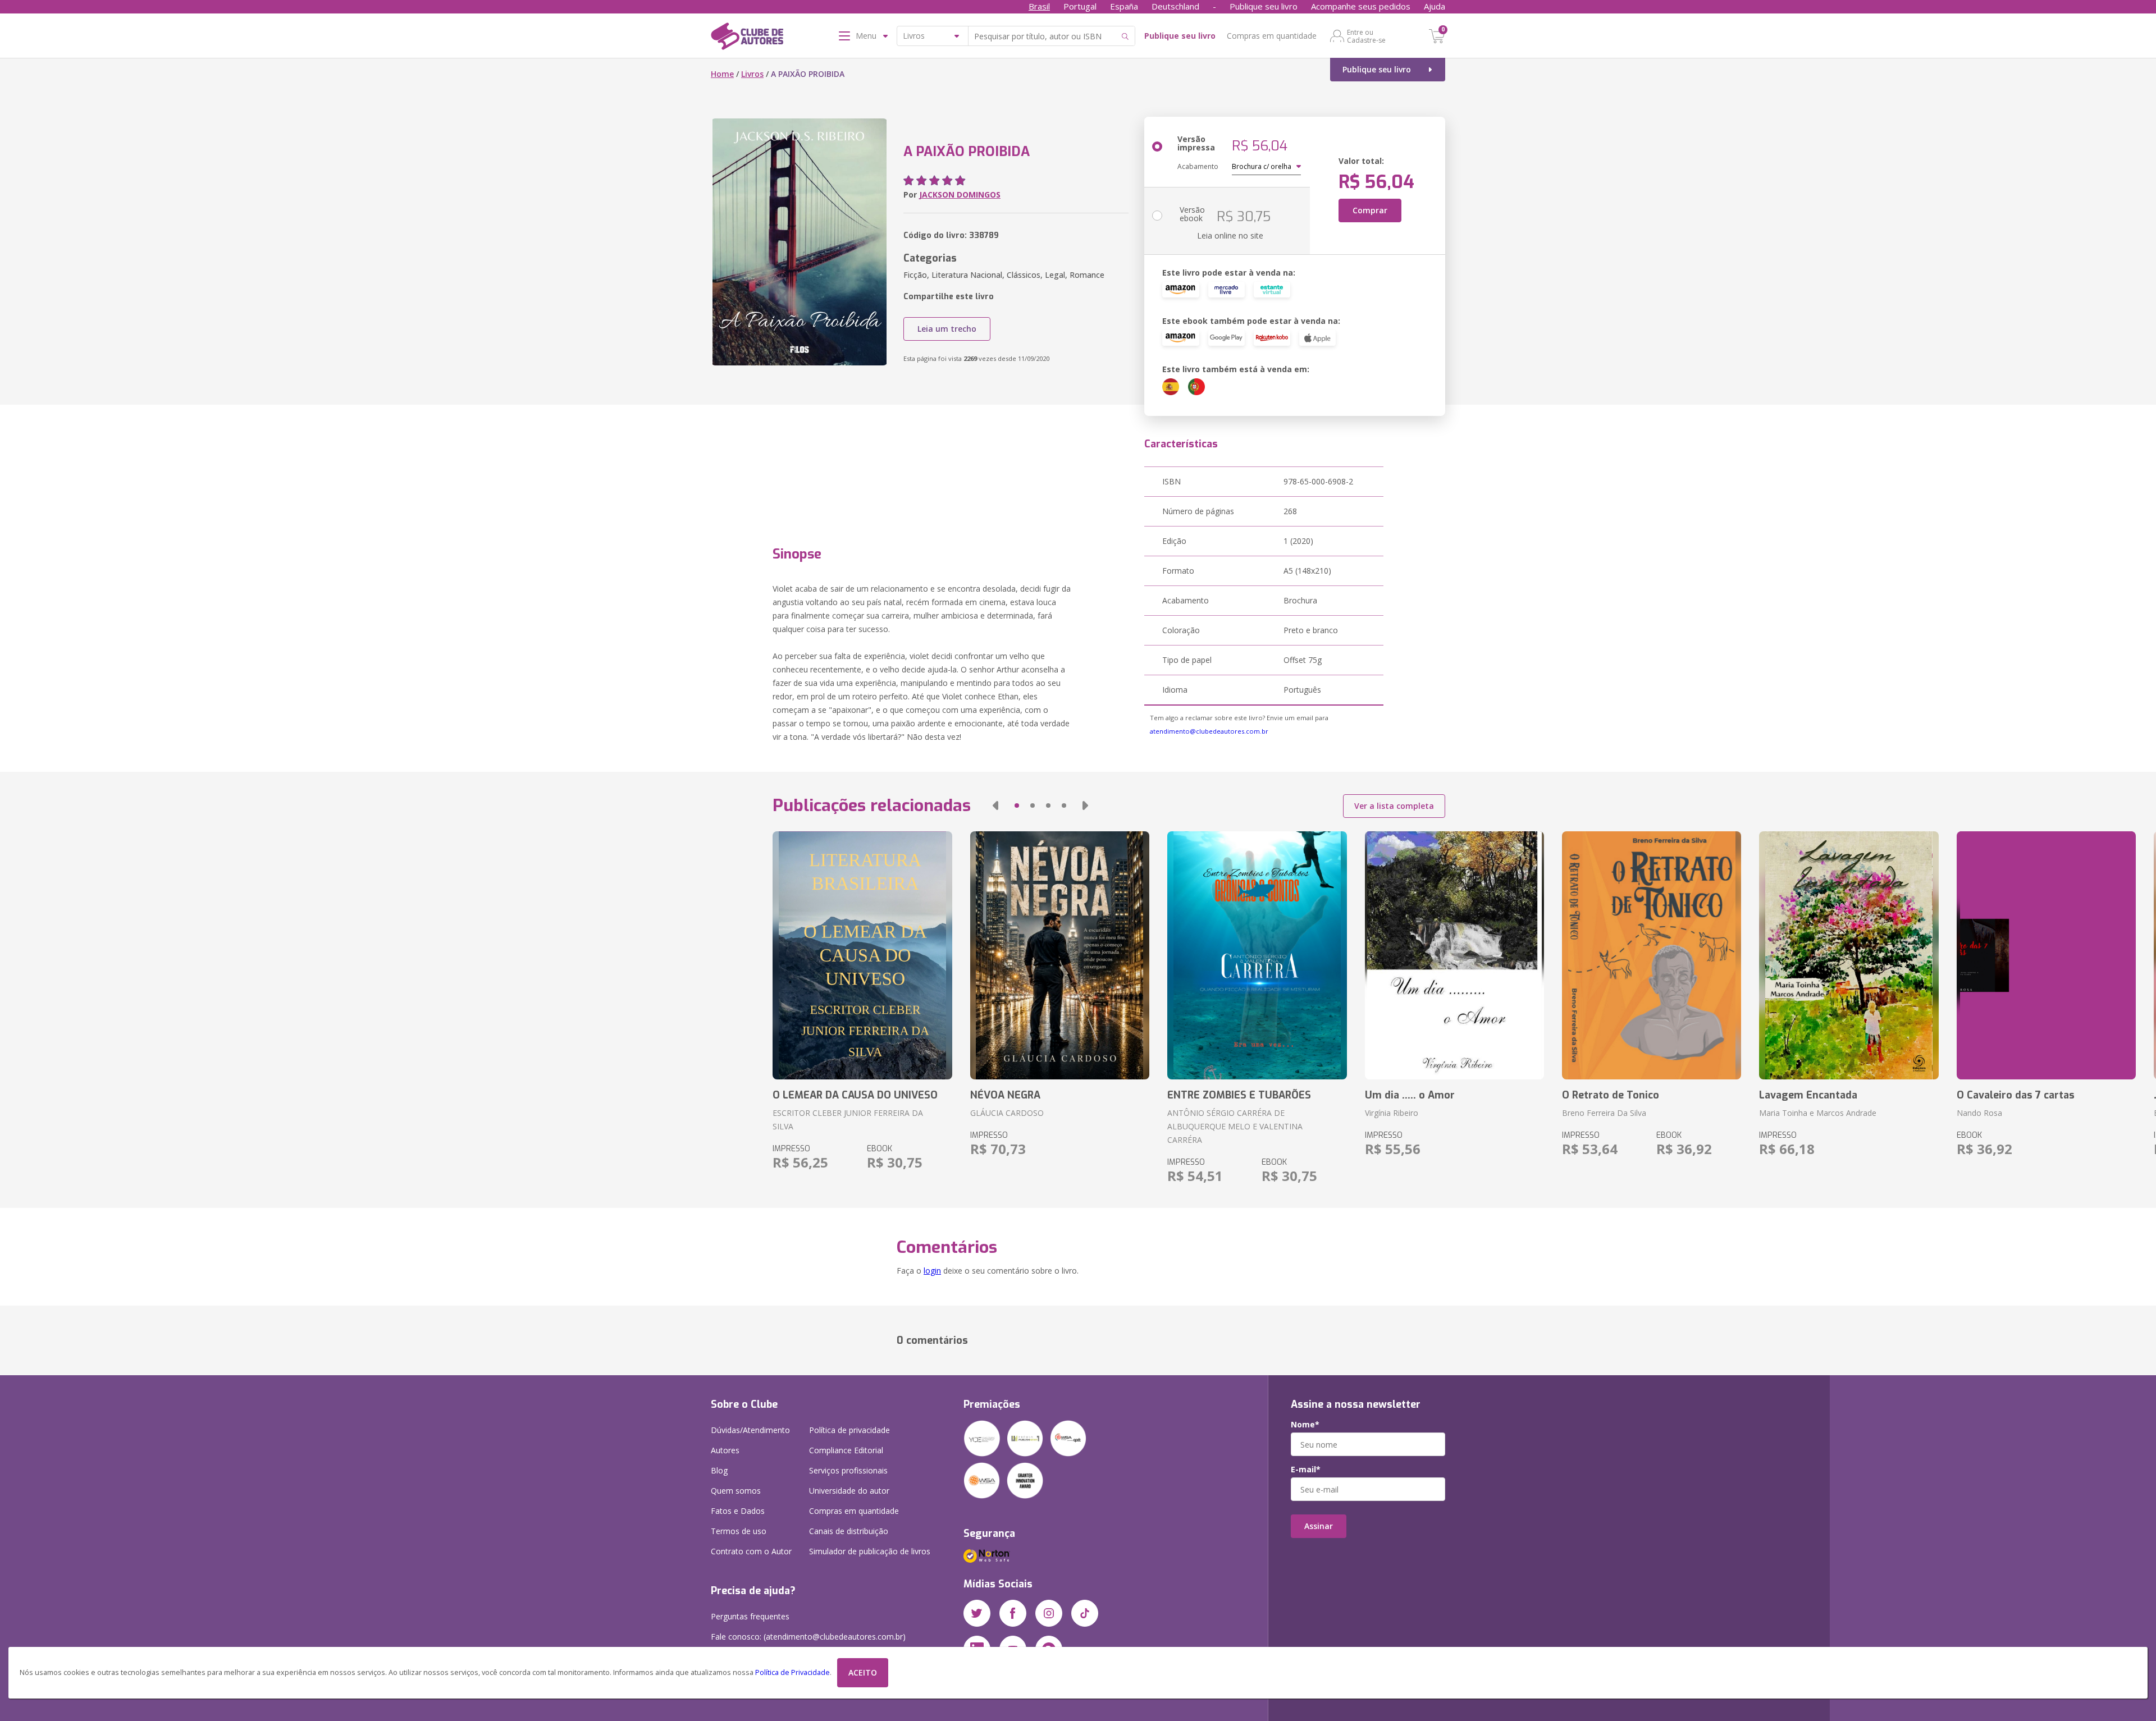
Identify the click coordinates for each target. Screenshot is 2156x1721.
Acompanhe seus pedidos (1361, 6)
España (1124, 6)
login (932, 1271)
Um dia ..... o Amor (1410, 1095)
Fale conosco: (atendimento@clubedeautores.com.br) (808, 1637)
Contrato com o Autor (751, 1551)
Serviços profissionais (848, 1470)
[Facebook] (1013, 1613)
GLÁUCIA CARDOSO (1007, 1113)
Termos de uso (739, 1531)
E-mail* (1306, 1470)
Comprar (1370, 210)
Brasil (1039, 6)
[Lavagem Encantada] (1849, 955)
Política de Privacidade (792, 1672)
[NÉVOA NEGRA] (1060, 955)
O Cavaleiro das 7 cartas (2016, 1095)
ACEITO (863, 1672)
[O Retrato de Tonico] (1652, 955)
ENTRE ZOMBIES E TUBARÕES (1239, 1095)
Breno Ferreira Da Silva (1604, 1113)
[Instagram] (1049, 1613)
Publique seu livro (1264, 6)
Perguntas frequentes (750, 1616)
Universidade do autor (849, 1491)
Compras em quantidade (1272, 36)
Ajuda (1435, 6)
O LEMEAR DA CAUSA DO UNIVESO (855, 1095)
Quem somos (736, 1491)
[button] (995, 805)
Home (722, 74)
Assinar (1319, 1526)
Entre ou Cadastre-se (1366, 36)
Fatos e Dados (738, 1511)
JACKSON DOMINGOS (960, 194)
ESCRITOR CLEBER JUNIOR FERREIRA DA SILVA (848, 1120)
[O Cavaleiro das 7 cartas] (2046, 955)
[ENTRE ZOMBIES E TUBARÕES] (1257, 955)
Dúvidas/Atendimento (750, 1430)
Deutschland (1175, 6)
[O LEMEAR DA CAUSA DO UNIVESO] (862, 955)
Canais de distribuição (849, 1531)
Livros (752, 74)
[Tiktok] (1085, 1613)
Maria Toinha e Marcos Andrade (1818, 1113)
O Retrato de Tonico (1611, 1095)
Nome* (1305, 1425)
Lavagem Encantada (1808, 1095)
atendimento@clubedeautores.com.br (1209, 731)
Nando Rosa (1979, 1113)
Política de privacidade (849, 1430)
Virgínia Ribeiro (1392, 1113)
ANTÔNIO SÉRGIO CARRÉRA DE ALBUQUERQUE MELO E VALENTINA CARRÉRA (1235, 1126)
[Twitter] (977, 1613)
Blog (719, 1470)
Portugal (1080, 6)
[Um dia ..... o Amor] (1454, 955)
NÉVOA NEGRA (1005, 1095)
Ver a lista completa (1394, 806)
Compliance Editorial (846, 1450)
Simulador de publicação (870, 1551)
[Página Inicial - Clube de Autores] (747, 38)
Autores (725, 1450)
